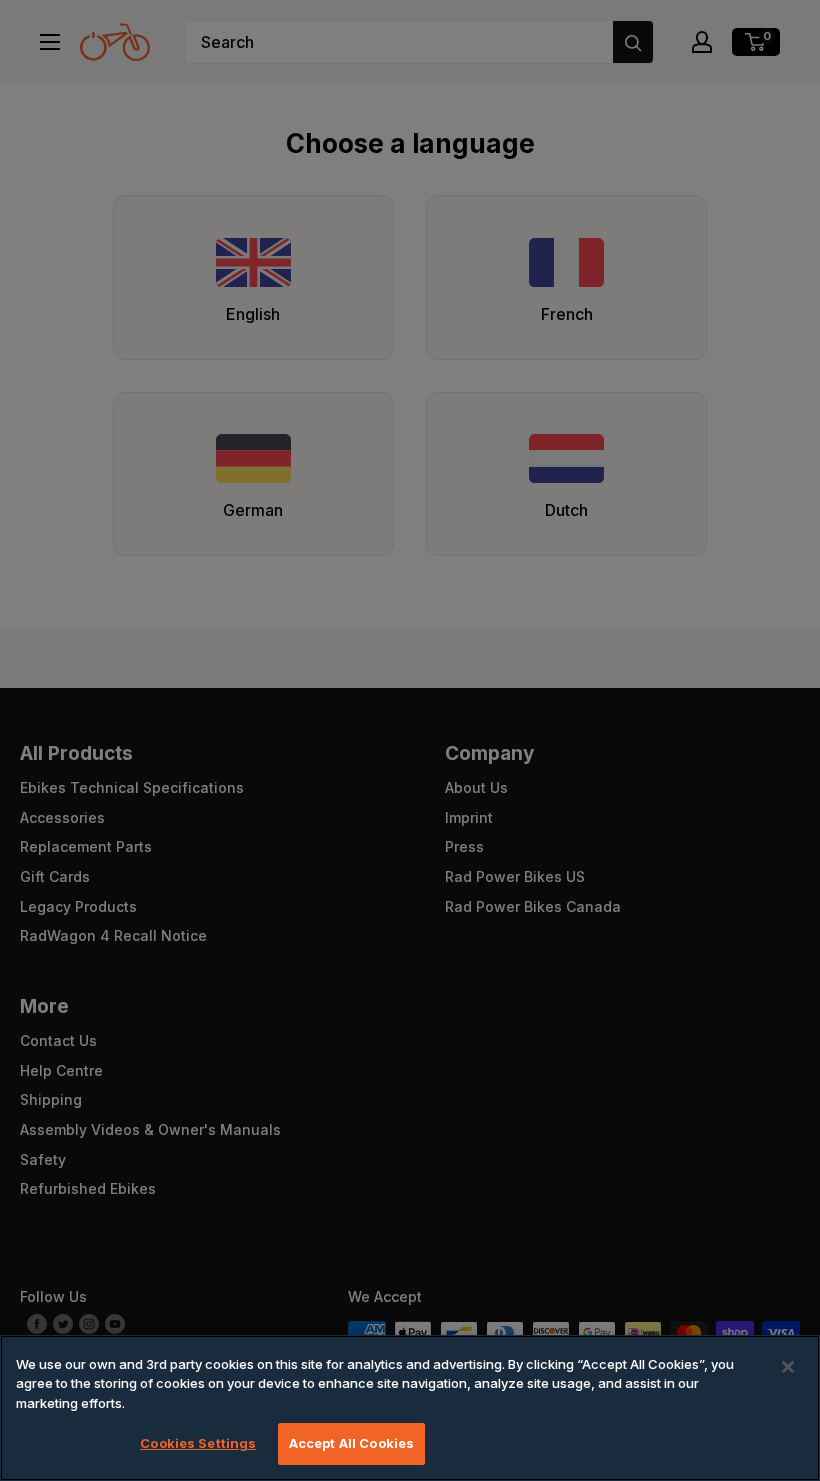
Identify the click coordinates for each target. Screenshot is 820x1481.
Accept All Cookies (351, 1443)
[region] (410, 1408)
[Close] (788, 1367)
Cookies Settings (198, 1443)
